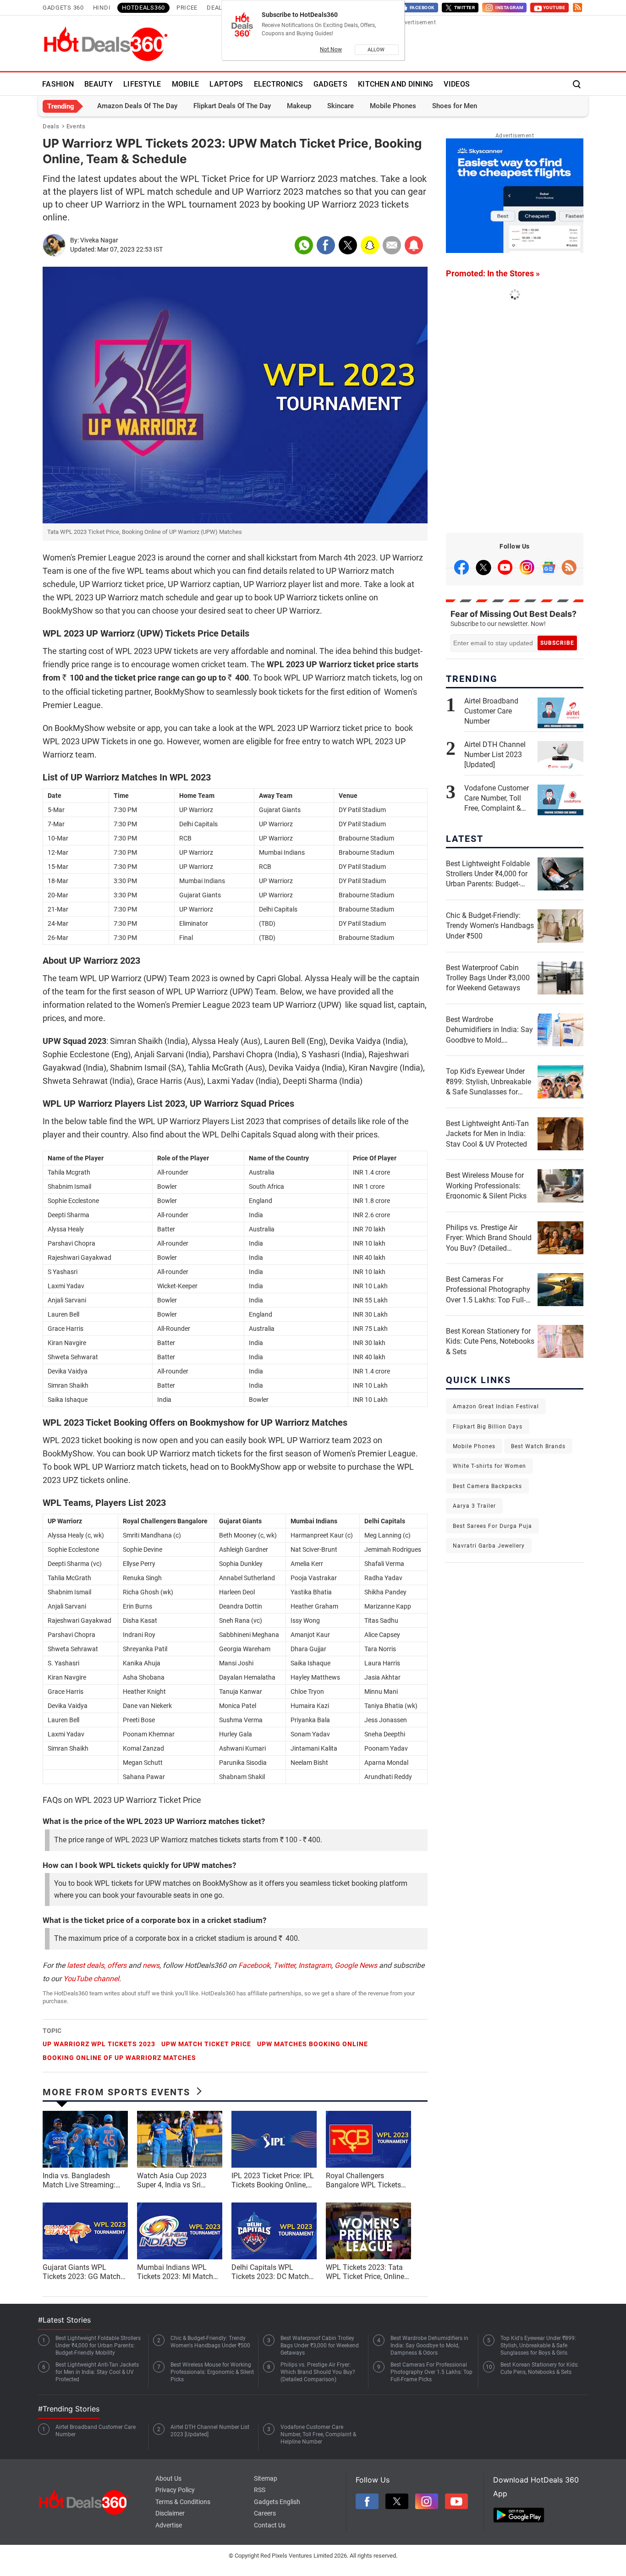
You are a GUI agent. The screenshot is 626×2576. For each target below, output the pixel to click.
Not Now (331, 49)
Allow (377, 50)
